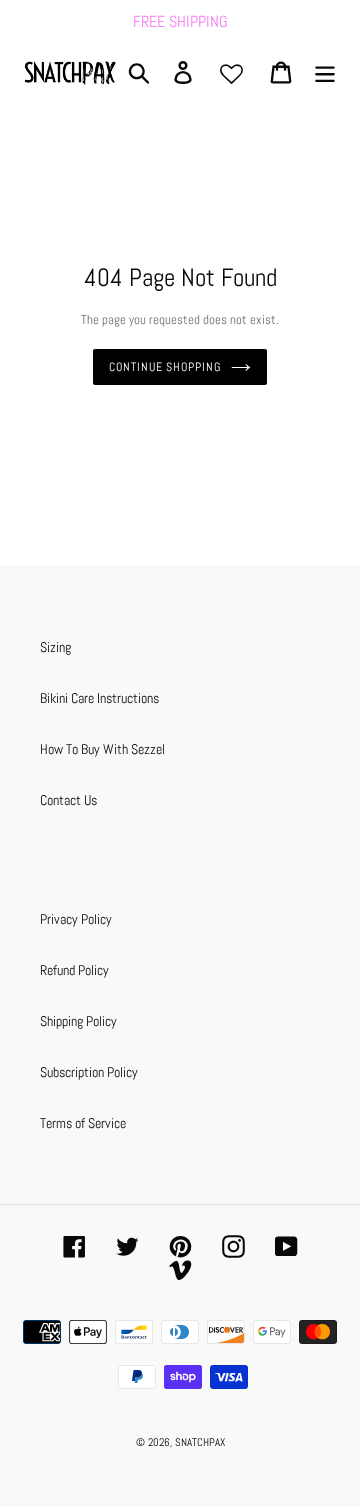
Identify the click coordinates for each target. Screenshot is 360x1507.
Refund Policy (74, 970)
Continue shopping (165, 367)
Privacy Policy (76, 919)
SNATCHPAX (200, 1442)
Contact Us (68, 800)
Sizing (55, 647)
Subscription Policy (89, 1072)
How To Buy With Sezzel (102, 749)
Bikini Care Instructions (99, 698)
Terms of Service (83, 1123)
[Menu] (325, 72)
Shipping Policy (78, 1021)
